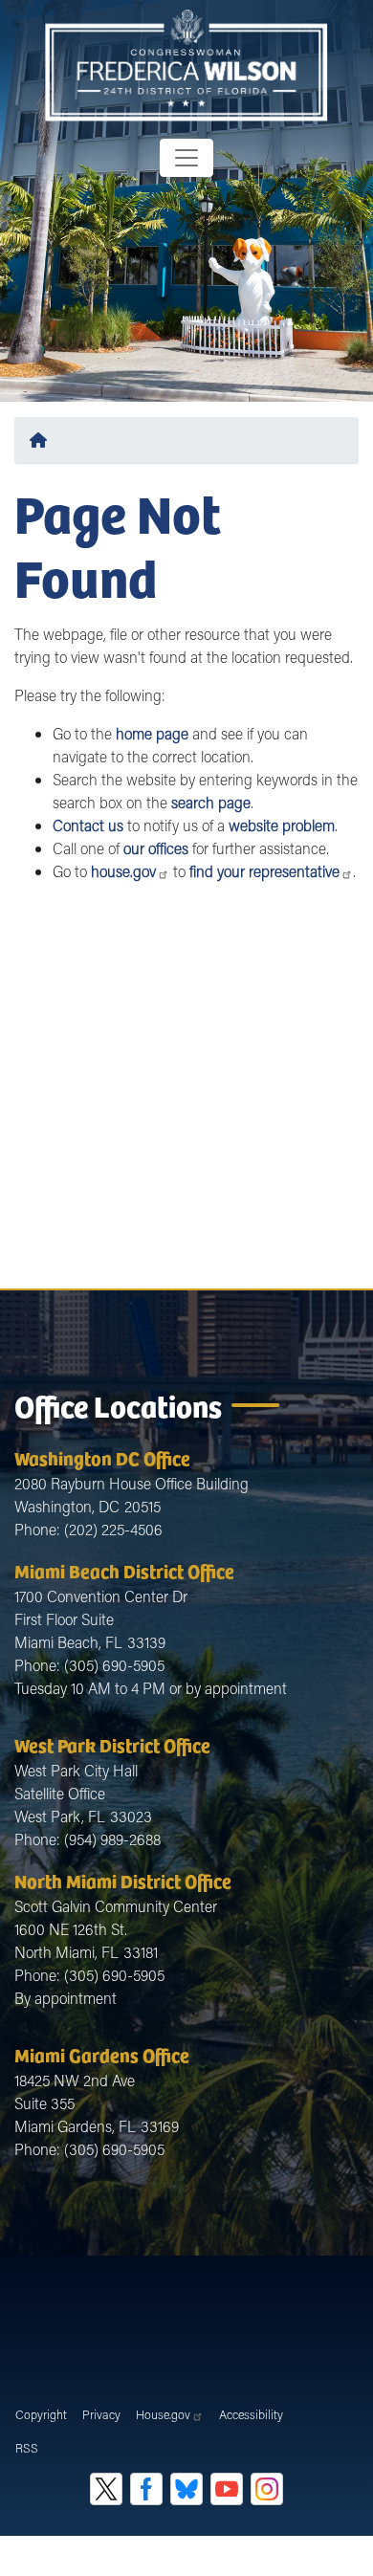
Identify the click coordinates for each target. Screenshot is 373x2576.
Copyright (41, 2414)
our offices (156, 848)
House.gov (163, 2414)
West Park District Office (112, 1744)
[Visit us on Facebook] (146, 2489)
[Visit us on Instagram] (267, 2489)
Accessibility (251, 2414)
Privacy (101, 2414)
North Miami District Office (123, 1880)
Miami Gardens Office (102, 2054)
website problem (282, 825)
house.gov (123, 871)
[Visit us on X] (106, 2489)
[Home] (42, 440)
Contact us (88, 825)
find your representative (264, 871)
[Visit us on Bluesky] (186, 2489)
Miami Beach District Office (124, 1570)
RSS (27, 2448)
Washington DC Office (102, 1457)
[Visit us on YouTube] (227, 2489)
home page (152, 733)
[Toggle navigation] (186, 158)
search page (211, 802)
